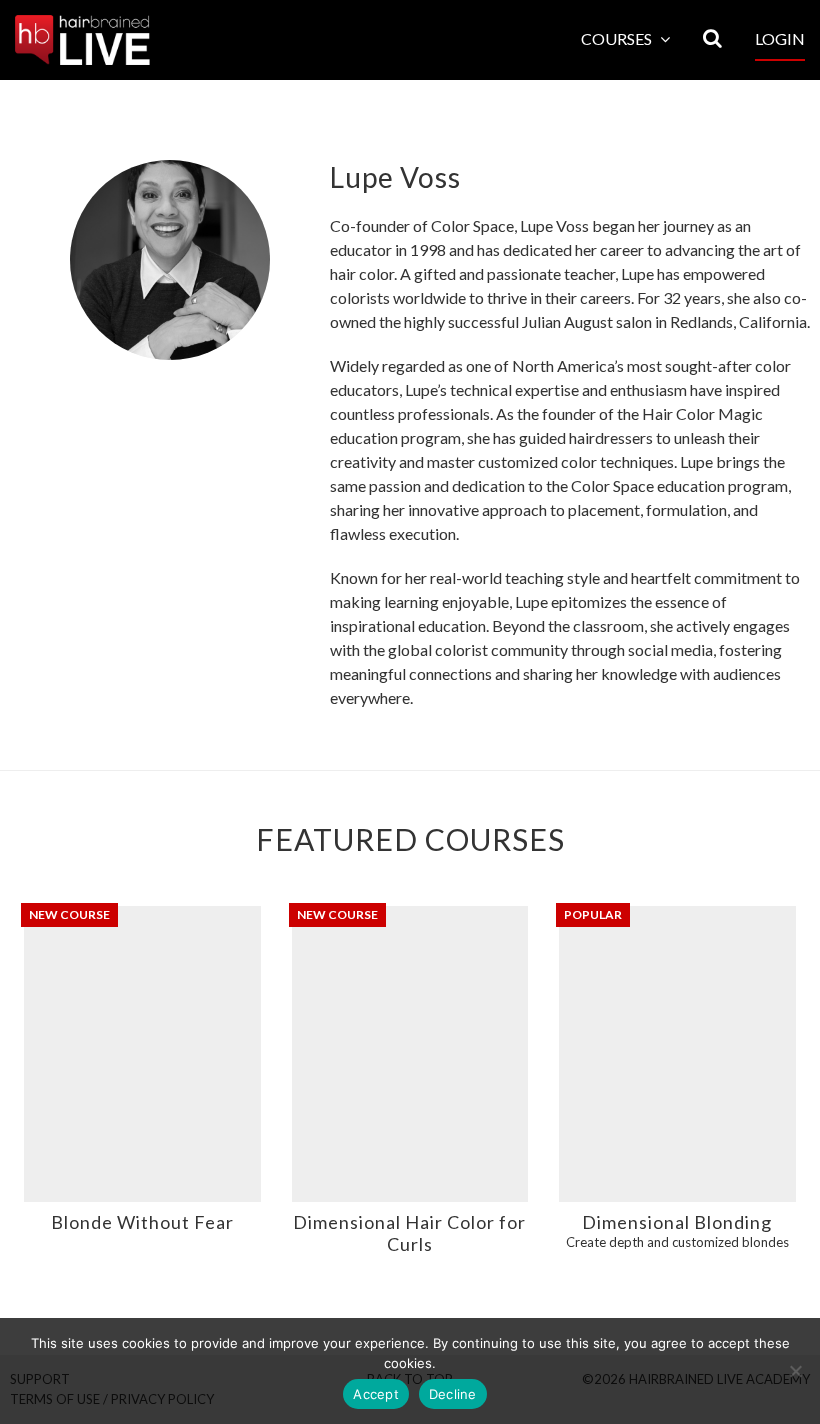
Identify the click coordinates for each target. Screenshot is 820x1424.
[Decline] (795, 1371)
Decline (453, 1394)
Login (780, 38)
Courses (618, 38)
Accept (376, 1394)
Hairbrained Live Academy (82, 40)
